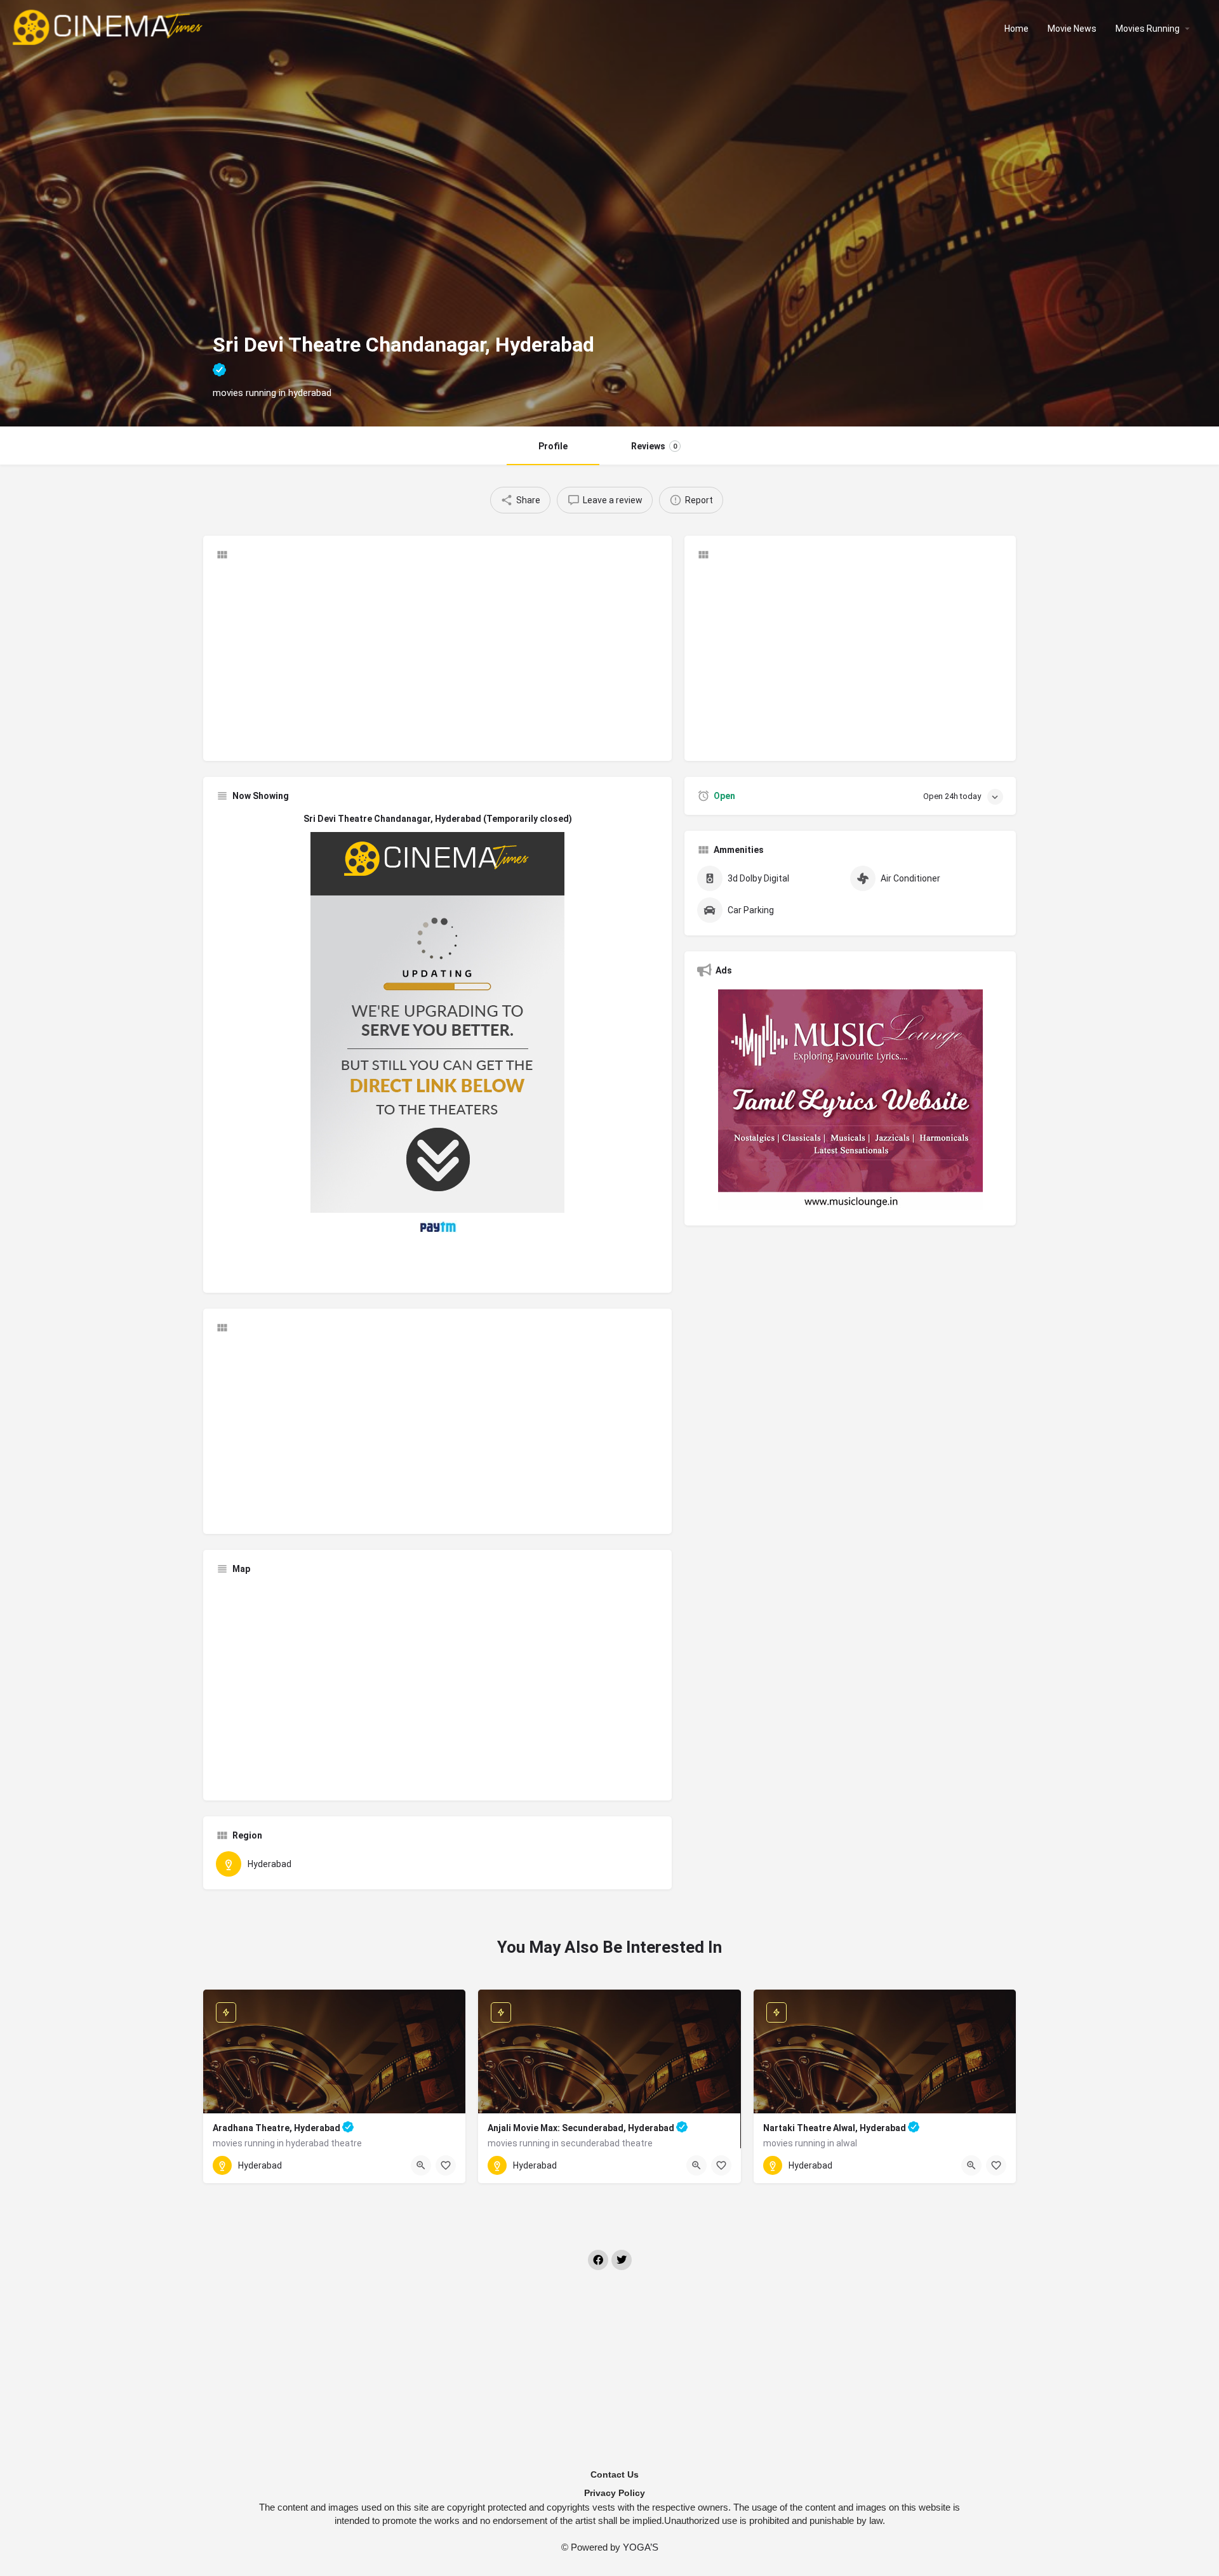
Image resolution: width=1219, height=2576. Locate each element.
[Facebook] (598, 2260)
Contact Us (615, 2474)
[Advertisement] (437, 659)
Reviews (654, 446)
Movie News (1072, 29)
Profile (553, 446)
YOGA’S (641, 2547)
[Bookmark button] (446, 2165)
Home (1016, 29)
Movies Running (1148, 29)
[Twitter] (622, 2260)
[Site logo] (109, 27)
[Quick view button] (421, 2165)
